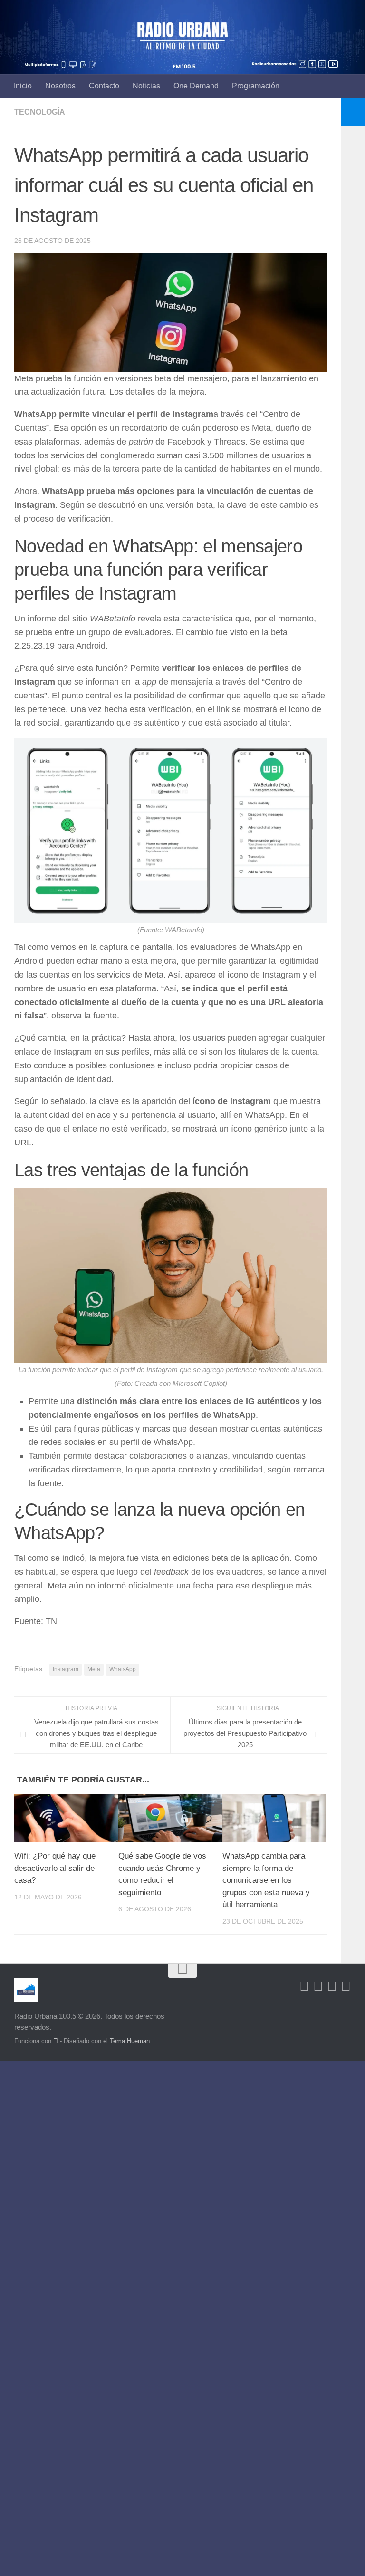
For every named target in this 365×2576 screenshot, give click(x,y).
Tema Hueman (130, 2041)
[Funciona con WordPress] (56, 2041)
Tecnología (40, 112)
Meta (94, 1669)
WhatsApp (123, 1669)
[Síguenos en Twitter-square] (318, 1986)
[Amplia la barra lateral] (353, 112)
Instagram (66, 1669)
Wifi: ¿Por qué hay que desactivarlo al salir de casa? (55, 1868)
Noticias (146, 86)
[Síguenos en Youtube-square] (332, 1986)
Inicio (23, 86)
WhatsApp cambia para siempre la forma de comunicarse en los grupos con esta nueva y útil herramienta (266, 1880)
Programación (256, 86)
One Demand (196, 86)
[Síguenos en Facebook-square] (304, 1986)
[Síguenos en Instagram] (346, 1986)
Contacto (104, 86)
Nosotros (60, 86)
